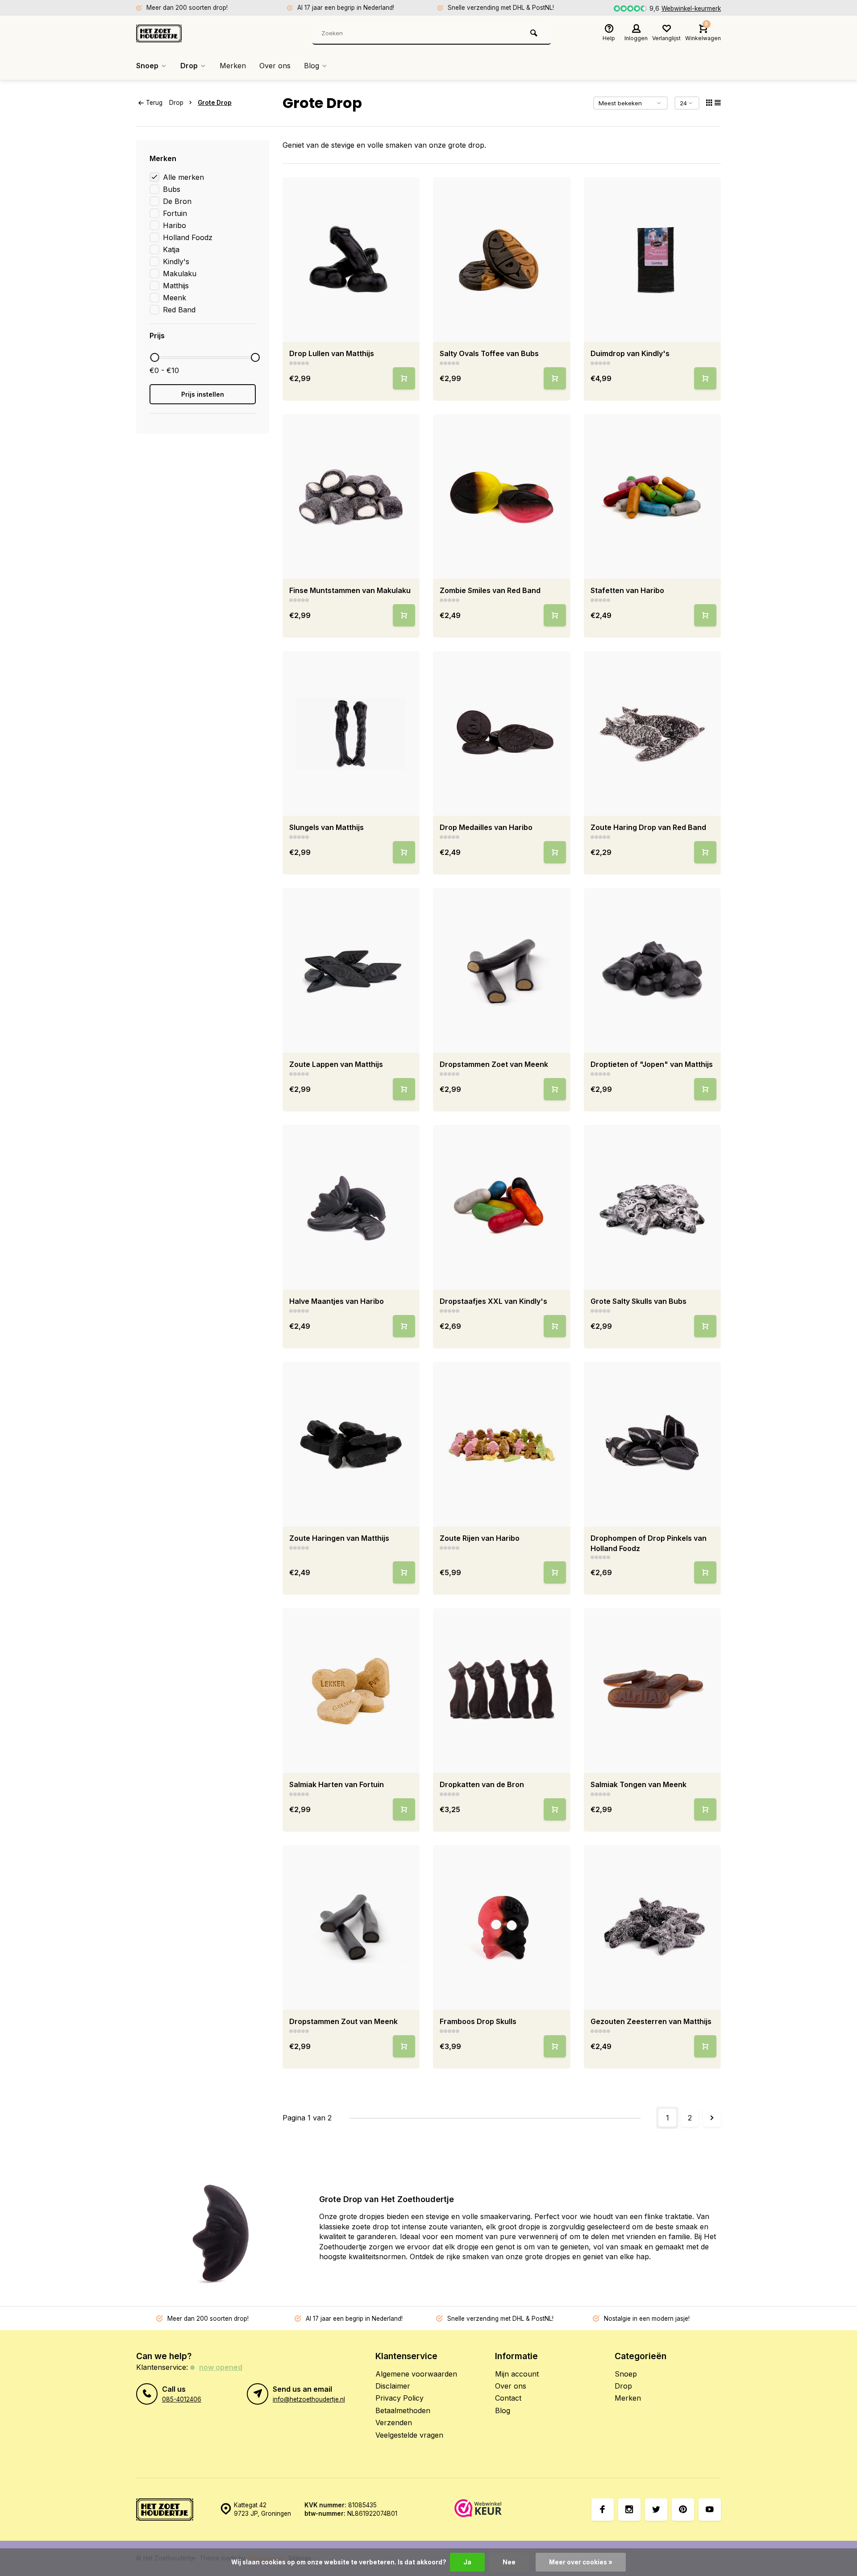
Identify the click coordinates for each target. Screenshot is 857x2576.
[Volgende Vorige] (712, 2118)
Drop (189, 66)
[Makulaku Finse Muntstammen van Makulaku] (351, 496)
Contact (508, 2398)
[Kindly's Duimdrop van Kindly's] (653, 259)
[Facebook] (603, 2510)
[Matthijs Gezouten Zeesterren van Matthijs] (653, 1927)
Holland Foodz (188, 237)
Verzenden (394, 2423)
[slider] (154, 357)
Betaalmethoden (403, 2410)
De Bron (177, 201)
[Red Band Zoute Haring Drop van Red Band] (653, 733)
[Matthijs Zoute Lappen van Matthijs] (351, 970)
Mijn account (517, 2374)
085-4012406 (182, 2399)
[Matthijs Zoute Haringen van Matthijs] (351, 1444)
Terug (154, 103)
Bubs (172, 189)
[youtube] (710, 2510)
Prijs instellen (203, 394)
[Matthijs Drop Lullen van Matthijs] (351, 259)
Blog (312, 66)
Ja (467, 2562)
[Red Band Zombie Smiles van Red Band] (502, 496)
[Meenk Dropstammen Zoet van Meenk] (502, 970)
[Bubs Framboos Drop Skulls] (502, 1927)
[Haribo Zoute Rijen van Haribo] (502, 1444)
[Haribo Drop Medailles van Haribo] (502, 733)
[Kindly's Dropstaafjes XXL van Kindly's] (502, 1207)
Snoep (147, 66)
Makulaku (180, 274)
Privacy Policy (399, 2398)
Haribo (175, 225)
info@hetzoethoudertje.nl (309, 2399)
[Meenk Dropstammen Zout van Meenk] (351, 1927)
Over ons (275, 66)
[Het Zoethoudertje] (190, 33)
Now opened (221, 2367)
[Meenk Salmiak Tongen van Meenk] (653, 1690)
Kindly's (176, 261)
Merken (233, 66)
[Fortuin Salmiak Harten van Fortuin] (351, 1690)
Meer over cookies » (581, 2562)
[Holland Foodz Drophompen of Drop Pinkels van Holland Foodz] (653, 1444)
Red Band (179, 310)
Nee (509, 2562)
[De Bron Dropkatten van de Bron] (502, 1690)
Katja (171, 249)
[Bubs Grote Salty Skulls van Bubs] (653, 1207)
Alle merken (183, 177)
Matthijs (176, 286)
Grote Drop (215, 103)
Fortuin (175, 213)
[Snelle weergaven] (404, 378)
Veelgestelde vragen (409, 2435)
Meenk (175, 298)
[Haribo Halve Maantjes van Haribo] (351, 1207)
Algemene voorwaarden (416, 2374)
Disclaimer (393, 2386)
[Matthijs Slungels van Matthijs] (351, 733)
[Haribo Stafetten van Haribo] (653, 496)
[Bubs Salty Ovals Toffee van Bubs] (502, 259)
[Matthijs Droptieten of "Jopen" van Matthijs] (653, 970)
